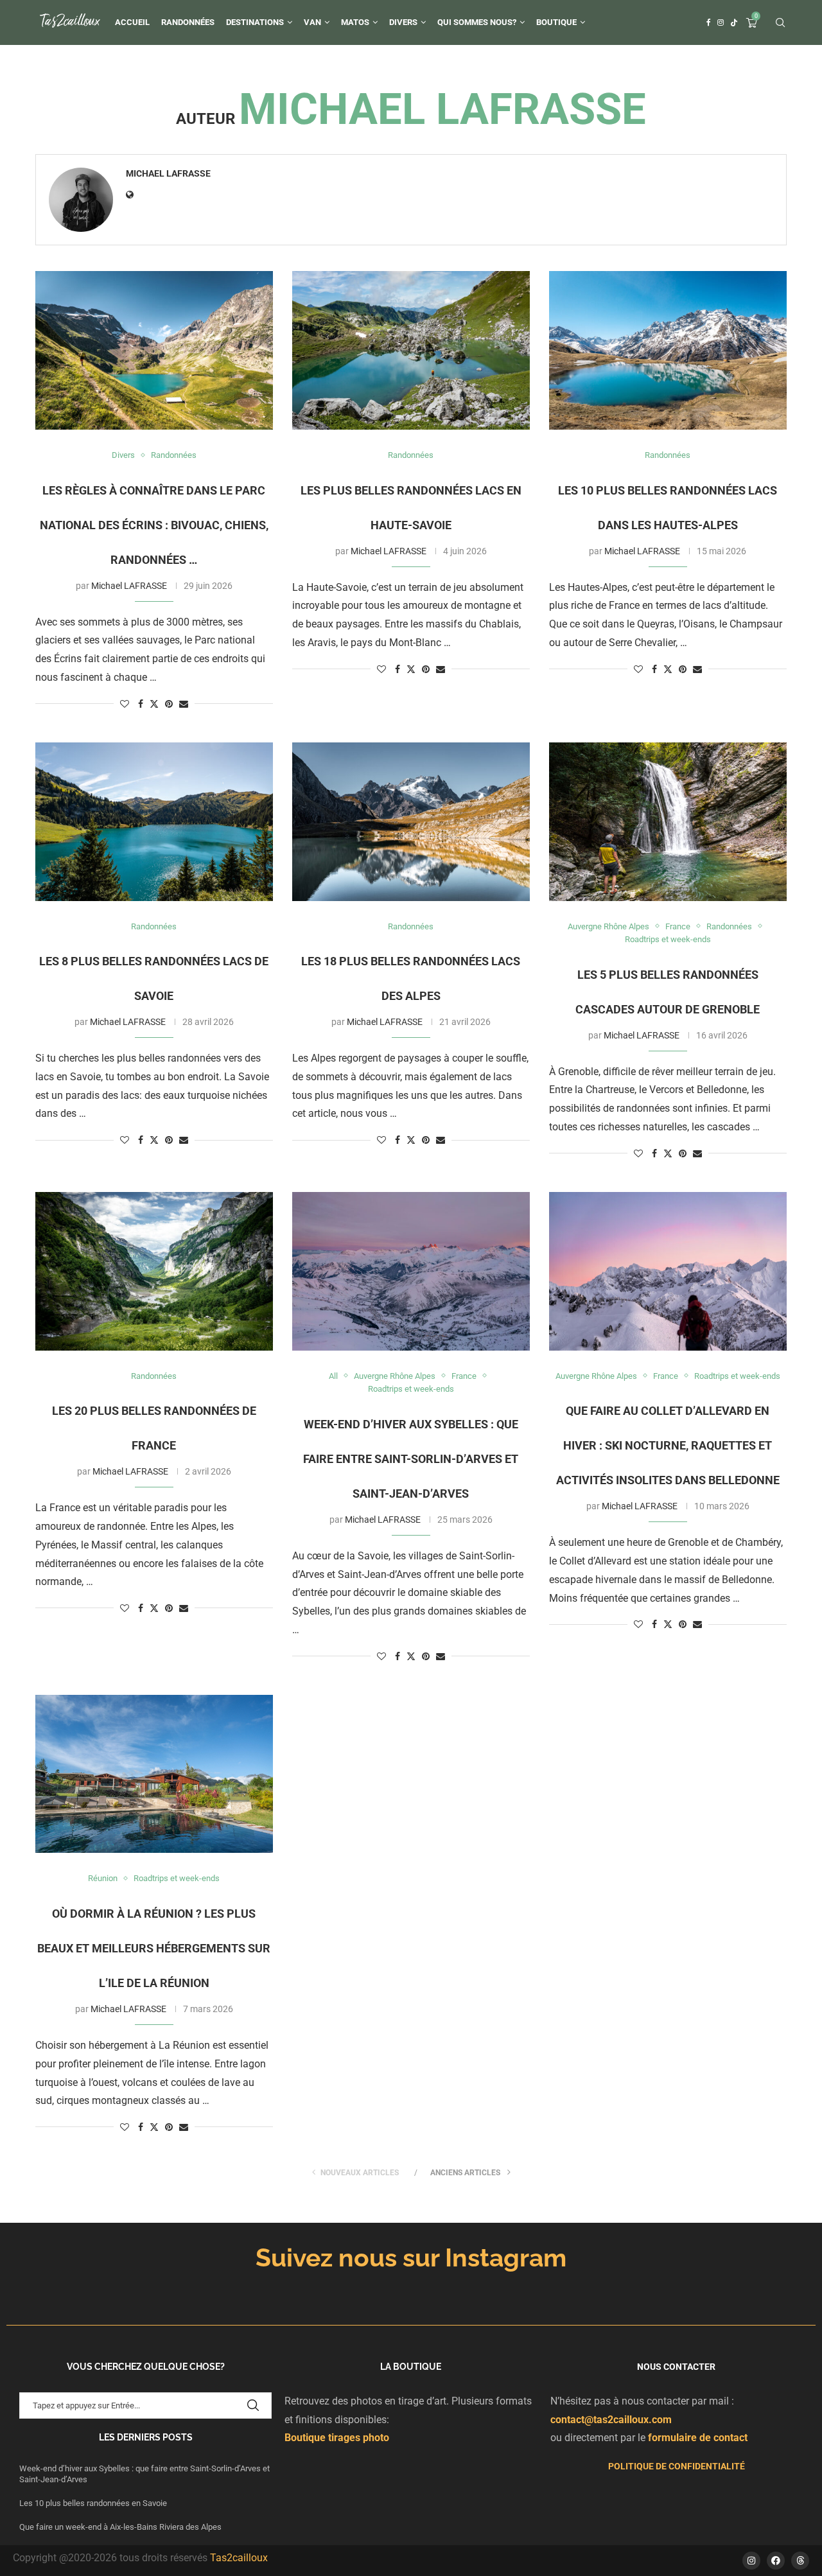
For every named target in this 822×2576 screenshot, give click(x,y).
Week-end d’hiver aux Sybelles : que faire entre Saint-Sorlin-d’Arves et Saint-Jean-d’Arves (411, 1459)
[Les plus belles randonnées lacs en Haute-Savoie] (411, 350)
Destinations (255, 22)
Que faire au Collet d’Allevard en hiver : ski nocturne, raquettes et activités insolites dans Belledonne (668, 1445)
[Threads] (800, 2561)
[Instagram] (721, 22)
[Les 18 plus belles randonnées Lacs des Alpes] (411, 822)
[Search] (780, 23)
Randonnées (188, 22)
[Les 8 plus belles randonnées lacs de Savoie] (154, 822)
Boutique (556, 22)
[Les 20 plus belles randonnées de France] (154, 1271)
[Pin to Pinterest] (169, 704)
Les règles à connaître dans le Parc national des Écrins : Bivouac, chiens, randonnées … (154, 525)
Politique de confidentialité (677, 2466)
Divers (403, 22)
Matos (355, 22)
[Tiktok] (734, 22)
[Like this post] (125, 704)
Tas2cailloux (239, 2558)
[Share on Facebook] (141, 704)
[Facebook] (709, 22)
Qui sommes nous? (477, 22)
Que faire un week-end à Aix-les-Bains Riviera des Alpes (120, 2527)
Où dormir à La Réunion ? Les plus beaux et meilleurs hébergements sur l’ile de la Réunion (154, 1948)
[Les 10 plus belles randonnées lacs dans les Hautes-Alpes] (668, 350)
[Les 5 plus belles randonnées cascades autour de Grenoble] (668, 822)
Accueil (132, 22)
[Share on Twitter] (154, 704)
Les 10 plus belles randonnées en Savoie (94, 2503)
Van (312, 22)
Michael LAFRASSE (168, 173)
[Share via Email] (184, 704)
